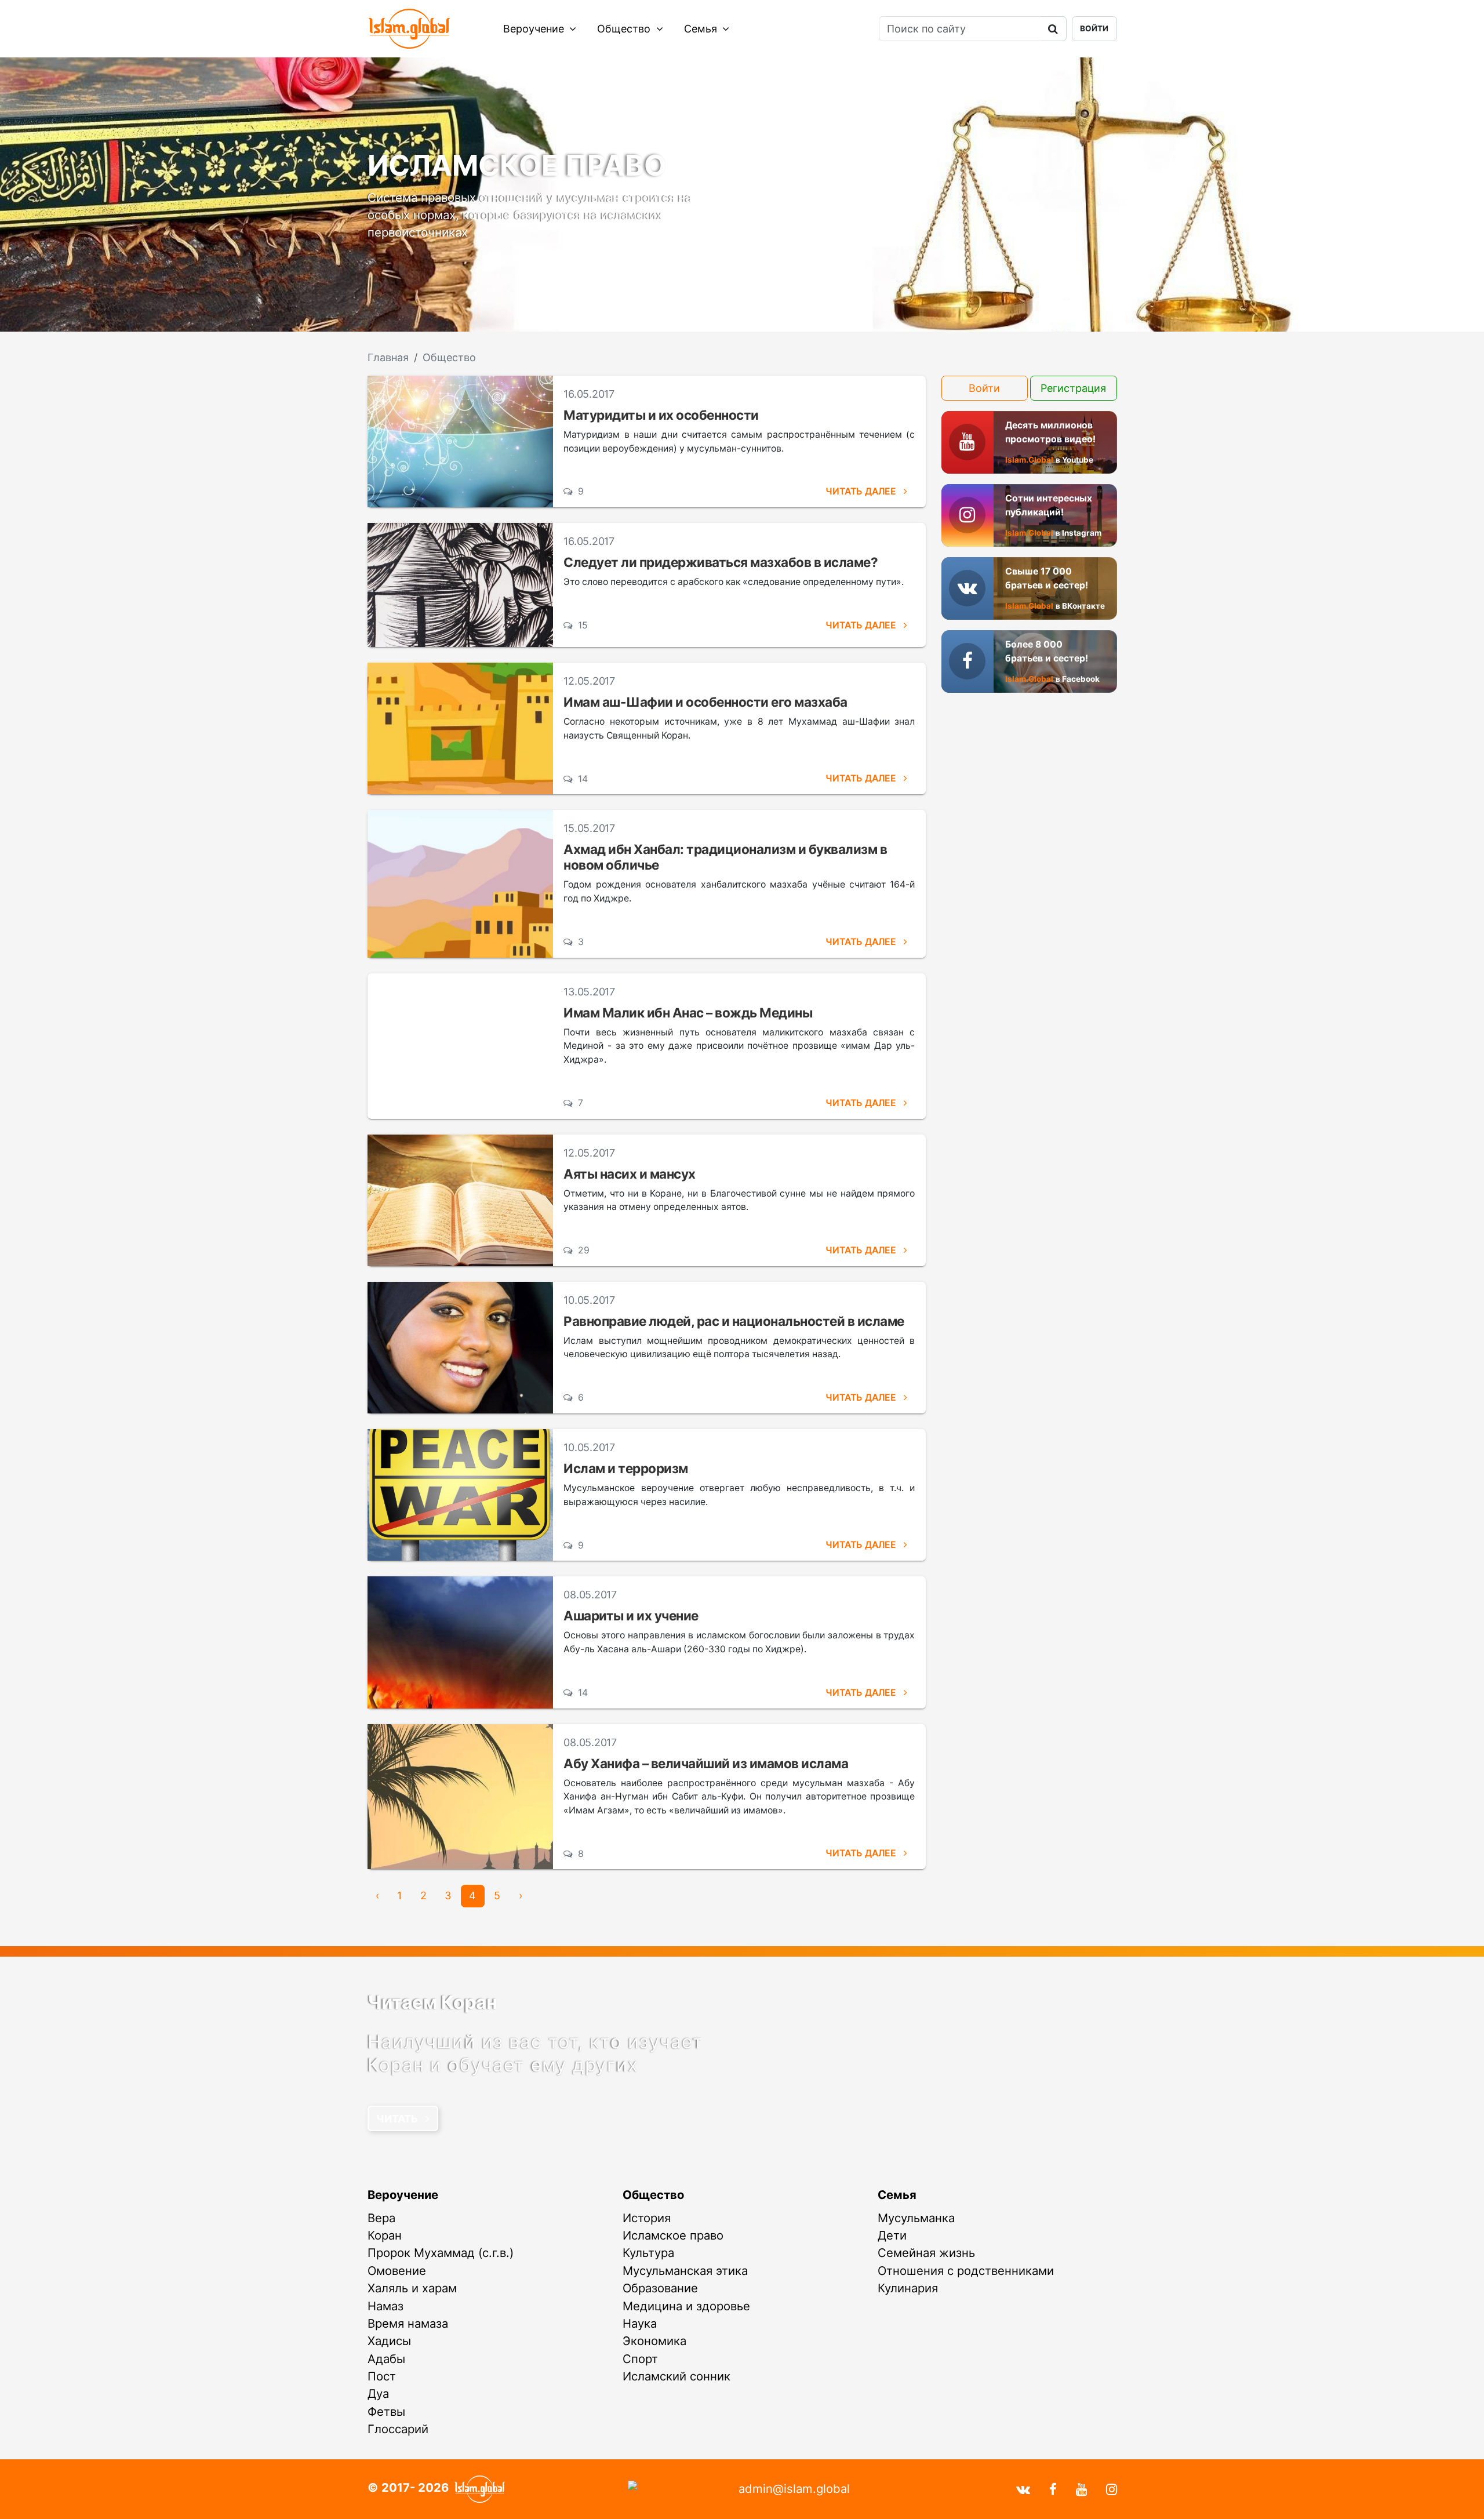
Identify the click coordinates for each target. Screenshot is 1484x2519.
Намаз (385, 2306)
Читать (398, 2119)
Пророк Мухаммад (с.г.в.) (441, 2253)
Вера (381, 2218)
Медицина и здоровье (686, 2306)
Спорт (640, 2359)
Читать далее (862, 491)
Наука (640, 2323)
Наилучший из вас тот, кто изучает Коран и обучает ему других (535, 2053)
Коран (385, 2235)
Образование (660, 2288)
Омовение (397, 2271)
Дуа (378, 2393)
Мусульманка (916, 2218)
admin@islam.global (794, 2489)
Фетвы (386, 2411)
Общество (625, 29)
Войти (1094, 28)
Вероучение (535, 29)
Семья (702, 29)
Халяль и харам (412, 2288)
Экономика (654, 2341)
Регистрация (1073, 388)
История (647, 2218)
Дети (892, 2235)
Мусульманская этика (685, 2271)
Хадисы (389, 2341)
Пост (382, 2376)
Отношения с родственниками (966, 2271)
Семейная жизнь (926, 2253)
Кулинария (908, 2288)
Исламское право (673, 2235)
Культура (648, 2253)
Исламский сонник (676, 2376)
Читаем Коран (432, 2002)
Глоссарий (398, 2429)
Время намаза (408, 2323)
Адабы (386, 2359)
